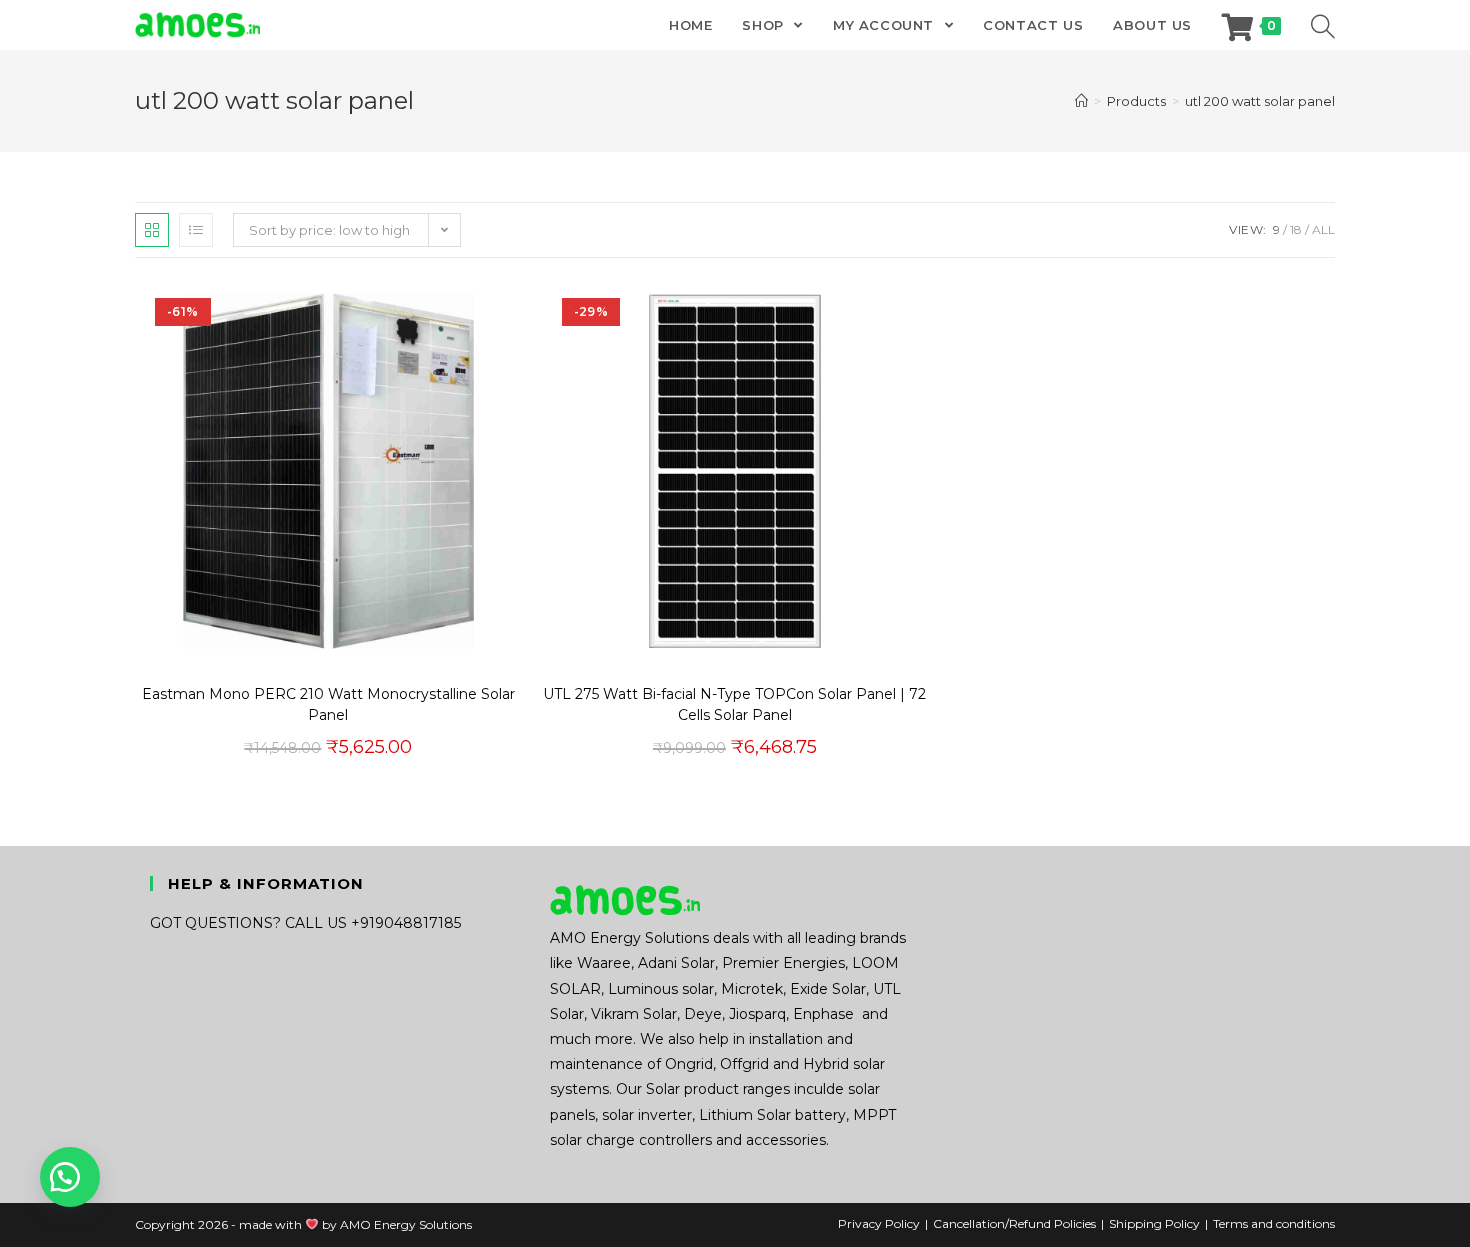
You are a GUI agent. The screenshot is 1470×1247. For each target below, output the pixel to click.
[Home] (1081, 101)
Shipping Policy (1154, 1223)
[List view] (196, 230)
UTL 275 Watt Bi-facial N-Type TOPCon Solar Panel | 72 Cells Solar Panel (734, 704)
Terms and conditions (1274, 1223)
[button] (1260, 224)
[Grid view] (152, 230)
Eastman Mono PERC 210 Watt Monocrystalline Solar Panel (328, 704)
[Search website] (1323, 25)
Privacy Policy (879, 1223)
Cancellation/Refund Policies (1014, 1223)
